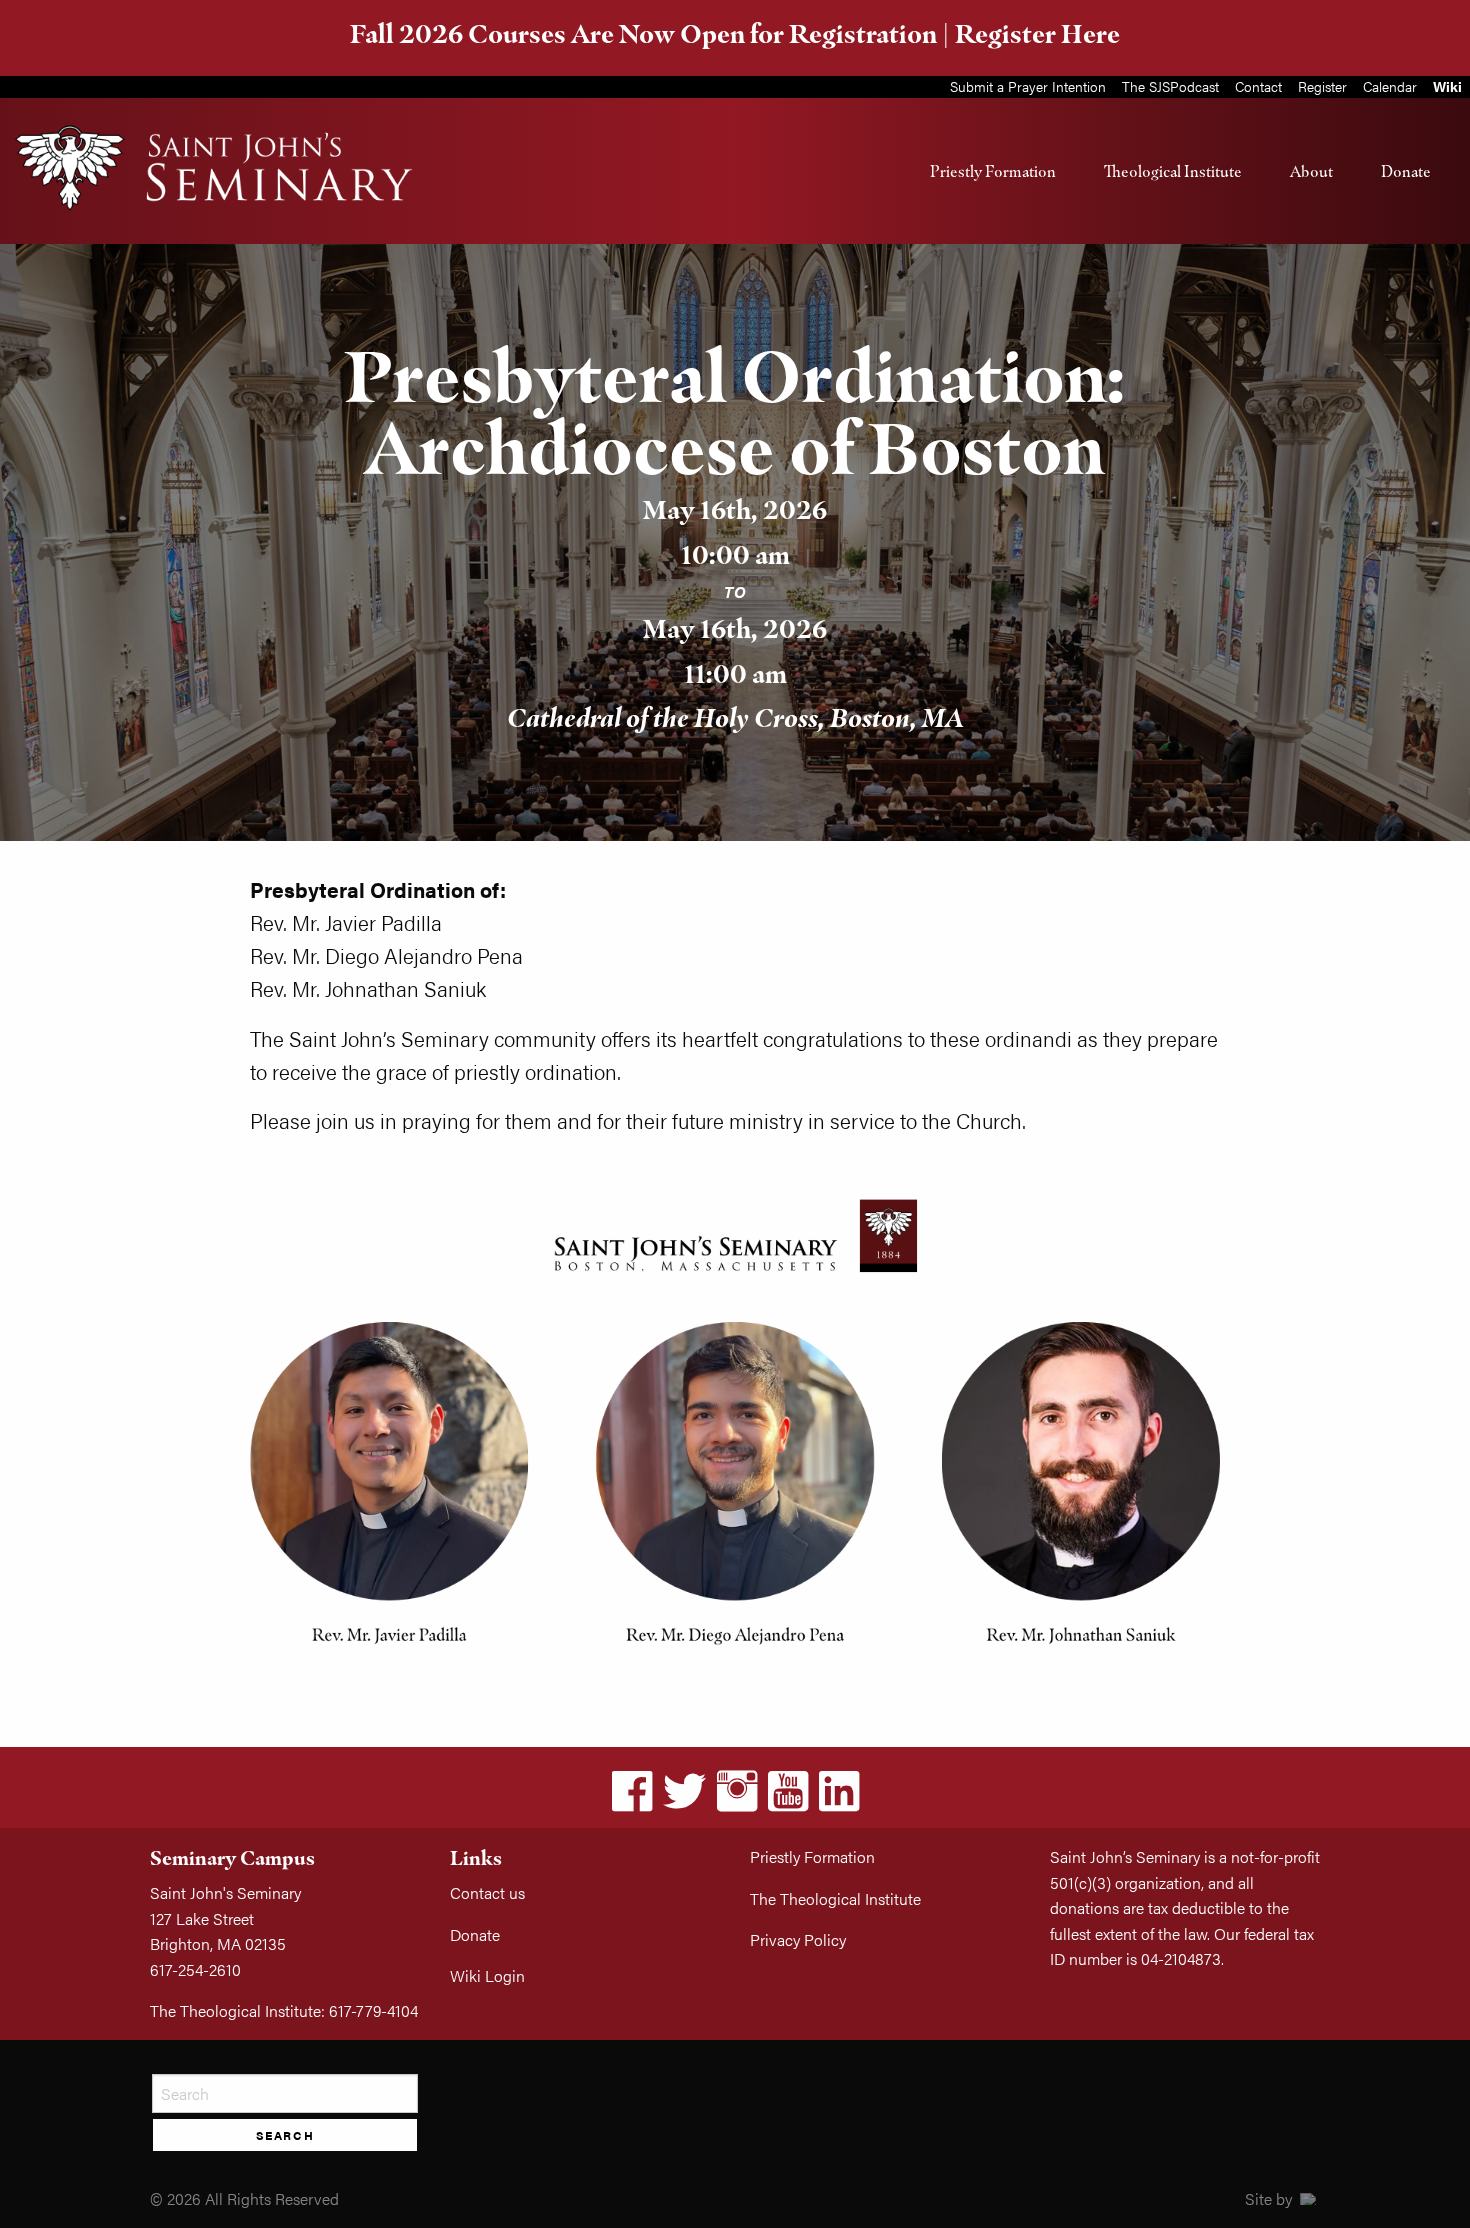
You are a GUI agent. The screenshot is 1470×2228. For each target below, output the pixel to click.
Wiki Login (487, 1975)
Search (285, 2135)
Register (1322, 86)
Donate (1406, 171)
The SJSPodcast (1170, 86)
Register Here (1037, 33)
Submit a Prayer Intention (1028, 86)
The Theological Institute (835, 1898)
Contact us (487, 1892)
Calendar (1390, 86)
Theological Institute (1173, 171)
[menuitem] (993, 171)
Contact (1258, 86)
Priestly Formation (993, 171)
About (1311, 171)
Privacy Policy (798, 1939)
